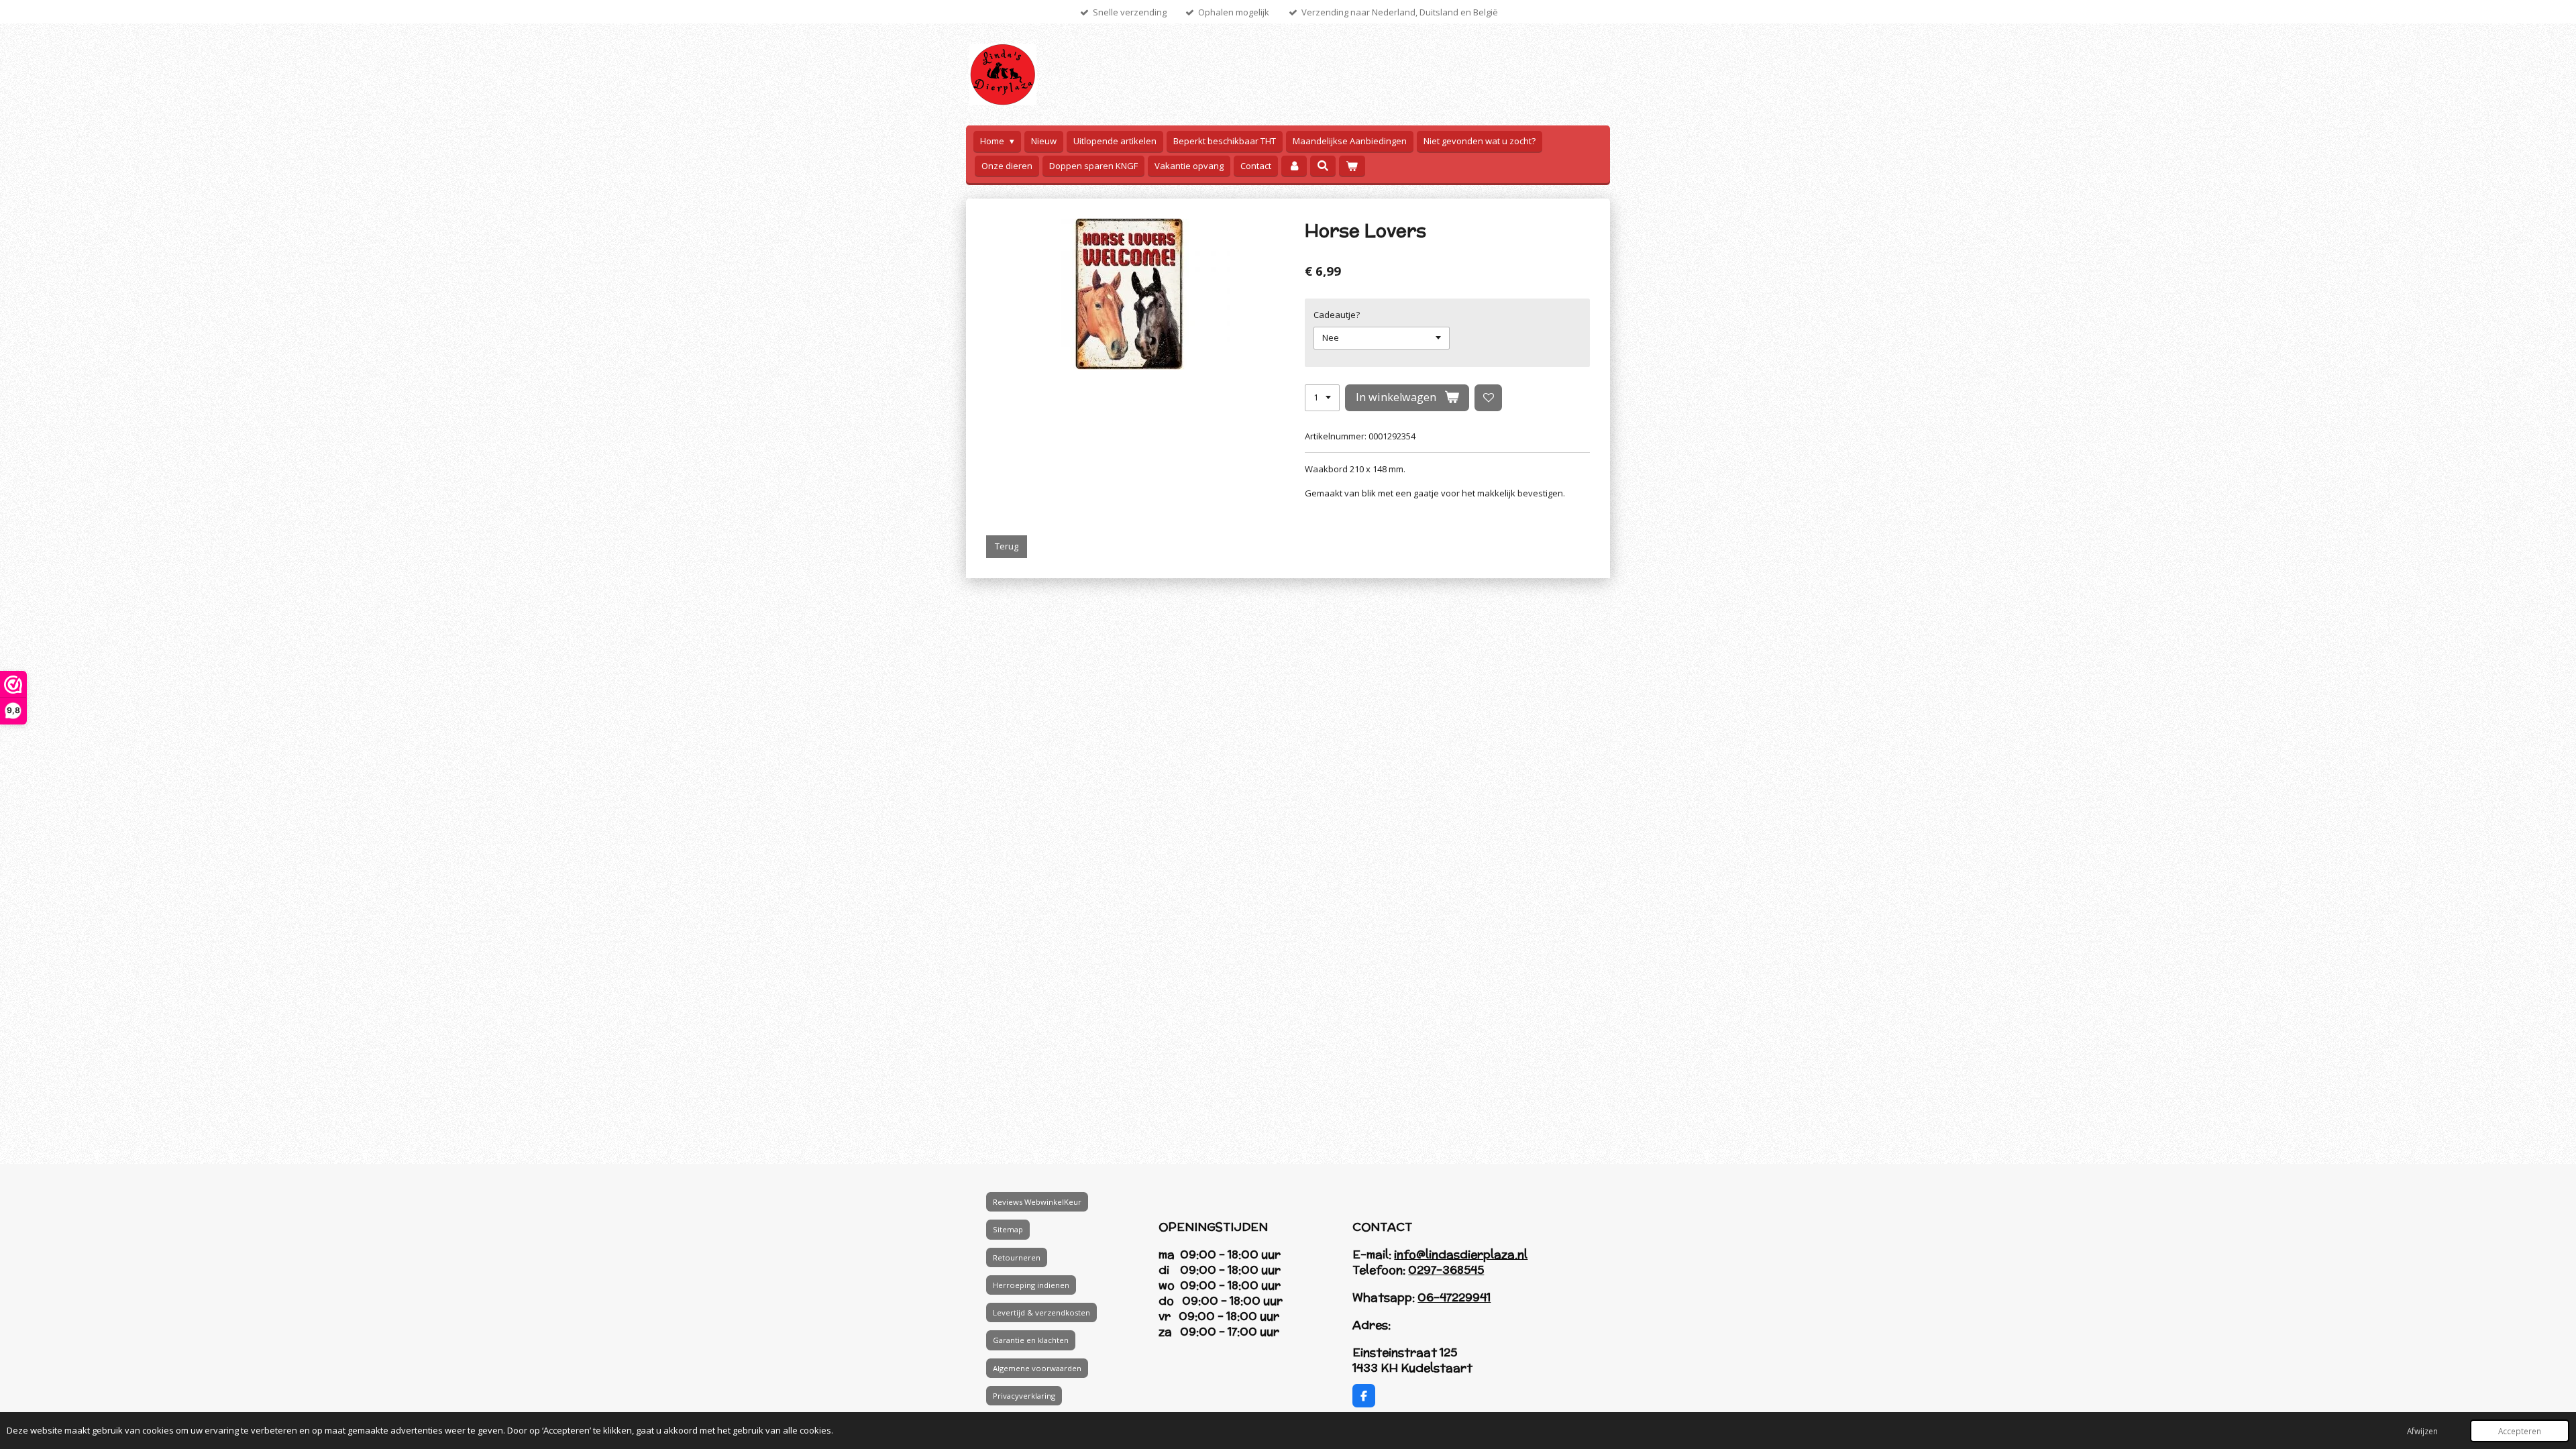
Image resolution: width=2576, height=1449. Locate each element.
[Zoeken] (1323, 166)
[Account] (1294, 166)
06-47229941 (1454, 1297)
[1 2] (1322, 398)
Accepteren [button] (2520, 1431)
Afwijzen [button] (2422, 1431)
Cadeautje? (1337, 315)
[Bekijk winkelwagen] (1352, 166)
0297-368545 (1446, 1270)
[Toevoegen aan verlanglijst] (1488, 398)
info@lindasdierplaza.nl (1461, 1254)
